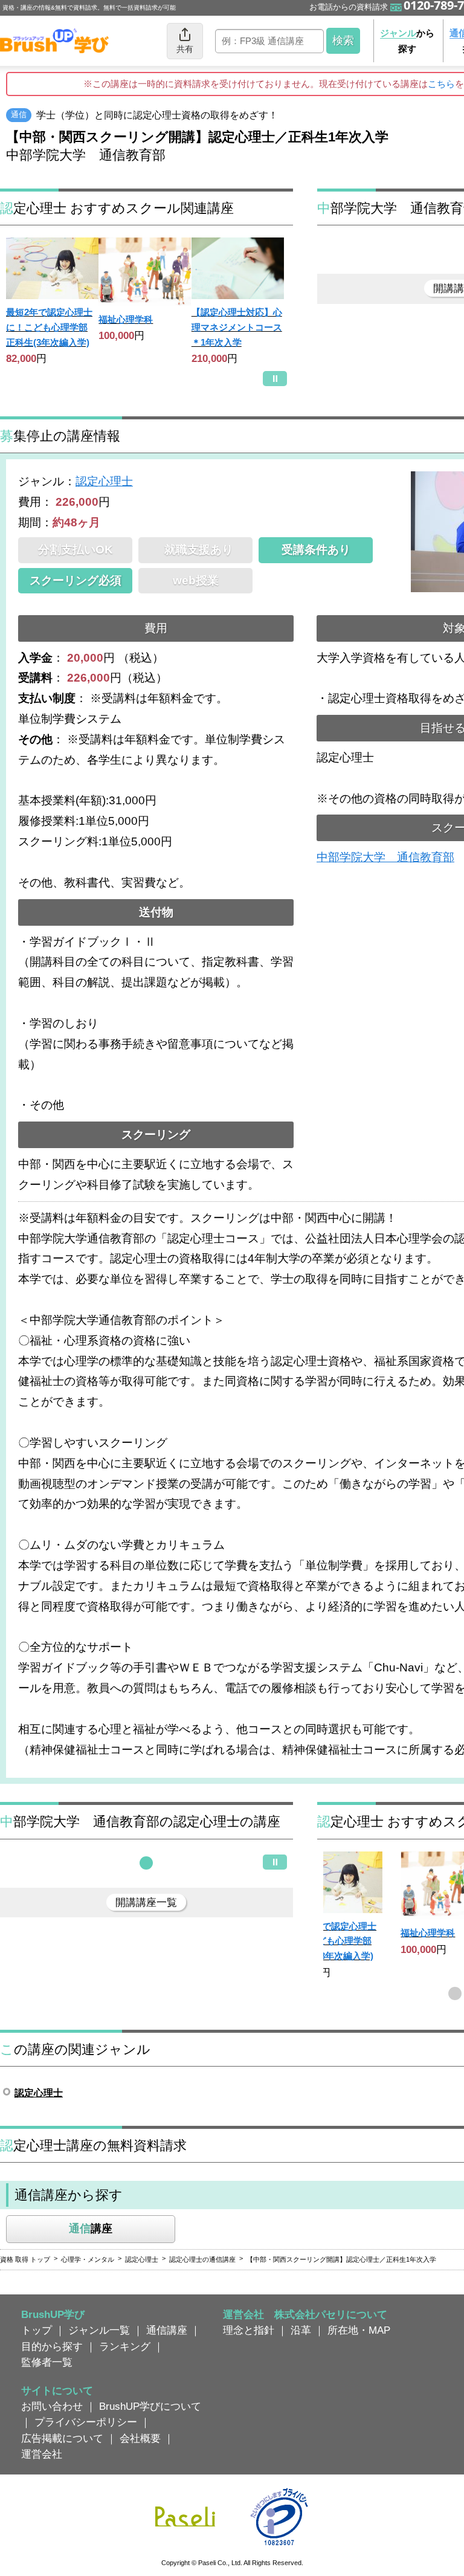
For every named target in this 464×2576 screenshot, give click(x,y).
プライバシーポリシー (86, 2422)
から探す (407, 41)
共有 (185, 49)
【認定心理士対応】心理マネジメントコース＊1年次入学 (237, 327)
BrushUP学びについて (150, 2406)
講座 (91, 2229)
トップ (37, 2330)
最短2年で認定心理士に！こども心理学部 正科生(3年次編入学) (49, 327)
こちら (441, 84)
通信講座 (167, 2330)
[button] (146, 1863)
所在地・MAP (359, 2330)
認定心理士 (104, 481)
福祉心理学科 (126, 319)
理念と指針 (249, 2330)
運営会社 (42, 2454)
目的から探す (52, 2346)
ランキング (125, 2346)
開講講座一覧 (146, 1902)
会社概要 (140, 2438)
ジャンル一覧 (99, 2330)
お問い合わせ (52, 2406)
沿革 (301, 2330)
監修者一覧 (47, 2362)
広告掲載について (62, 2438)
